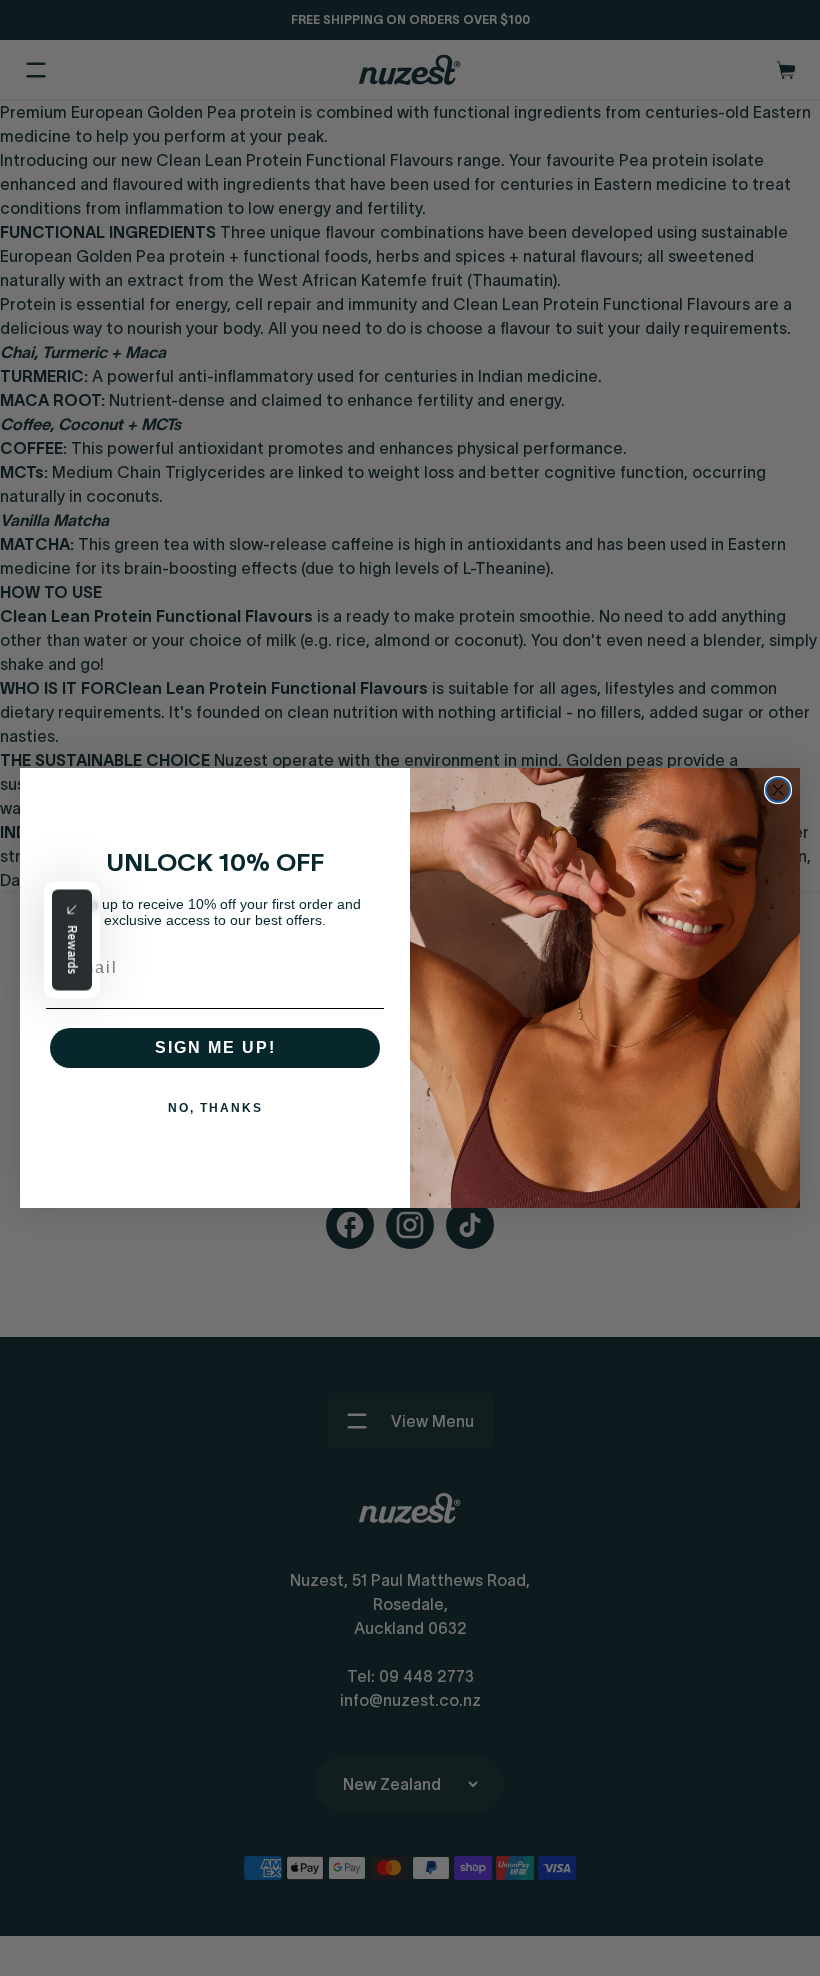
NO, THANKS (215, 1108)
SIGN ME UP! (215, 1047)
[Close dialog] (778, 790)
